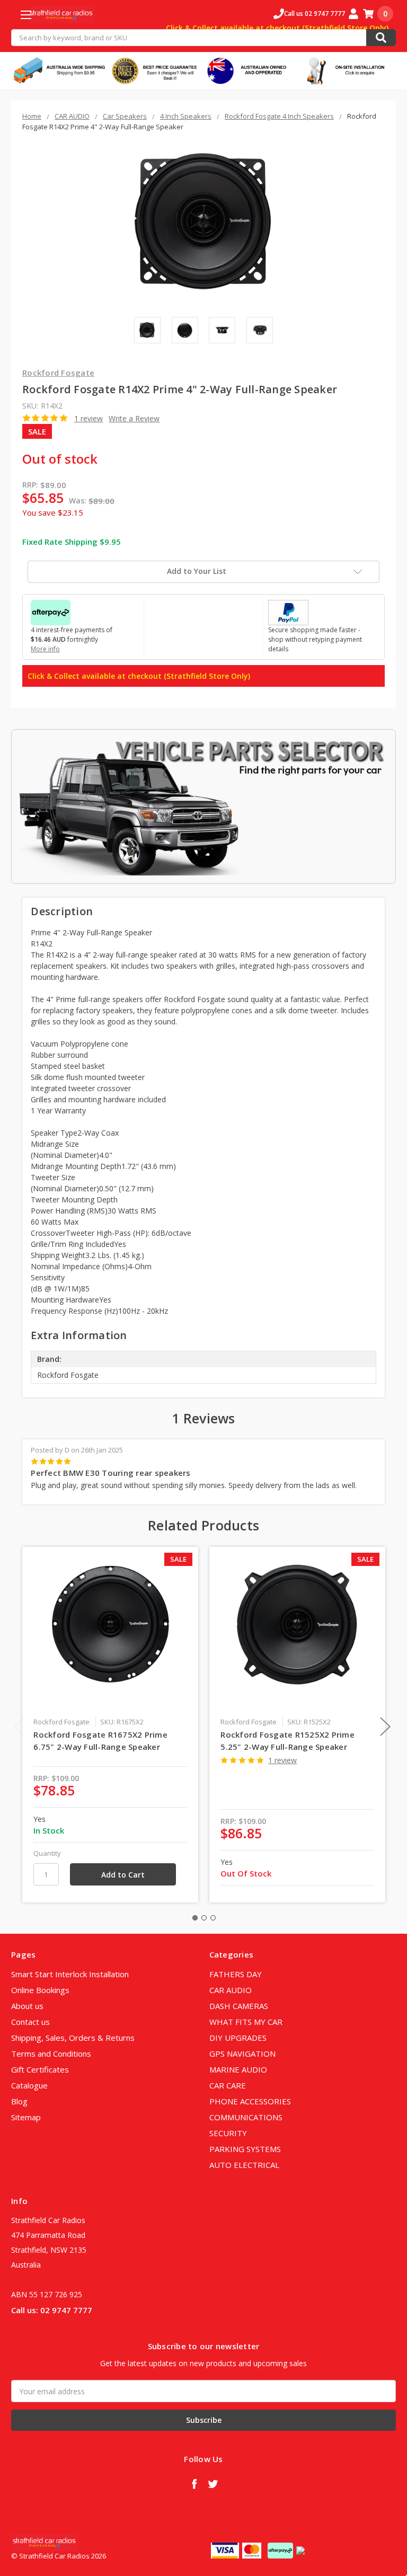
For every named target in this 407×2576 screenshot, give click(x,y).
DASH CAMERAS (239, 2006)
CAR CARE (228, 2085)
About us (27, 2006)
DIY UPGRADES (238, 2038)
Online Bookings (40, 1990)
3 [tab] (213, 1918)
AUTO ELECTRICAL (244, 2165)
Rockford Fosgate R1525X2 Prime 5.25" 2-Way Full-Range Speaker (287, 1741)
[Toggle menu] (26, 15)
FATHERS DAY (236, 1974)
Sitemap (26, 2117)
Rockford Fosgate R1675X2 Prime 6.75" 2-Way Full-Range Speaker (100, 1741)
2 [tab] (204, 1918)
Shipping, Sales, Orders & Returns (73, 2038)
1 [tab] (195, 1918)
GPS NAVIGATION (242, 2053)
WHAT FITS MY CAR (246, 2022)
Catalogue (29, 2085)
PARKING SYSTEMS (245, 2149)
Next (385, 1727)
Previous (20, 1727)
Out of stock (60, 459)
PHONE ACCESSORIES (250, 2101)
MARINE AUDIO (238, 2069)
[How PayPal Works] (288, 612)
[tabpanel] (110, 1725)
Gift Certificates (40, 2069)
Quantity (47, 1853)
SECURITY (228, 2133)
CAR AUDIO (231, 1990)
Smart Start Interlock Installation (70, 1974)
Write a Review (134, 418)
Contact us (30, 2022)
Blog (19, 2101)
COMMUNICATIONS (246, 2117)
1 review (89, 418)
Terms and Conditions (51, 2053)
